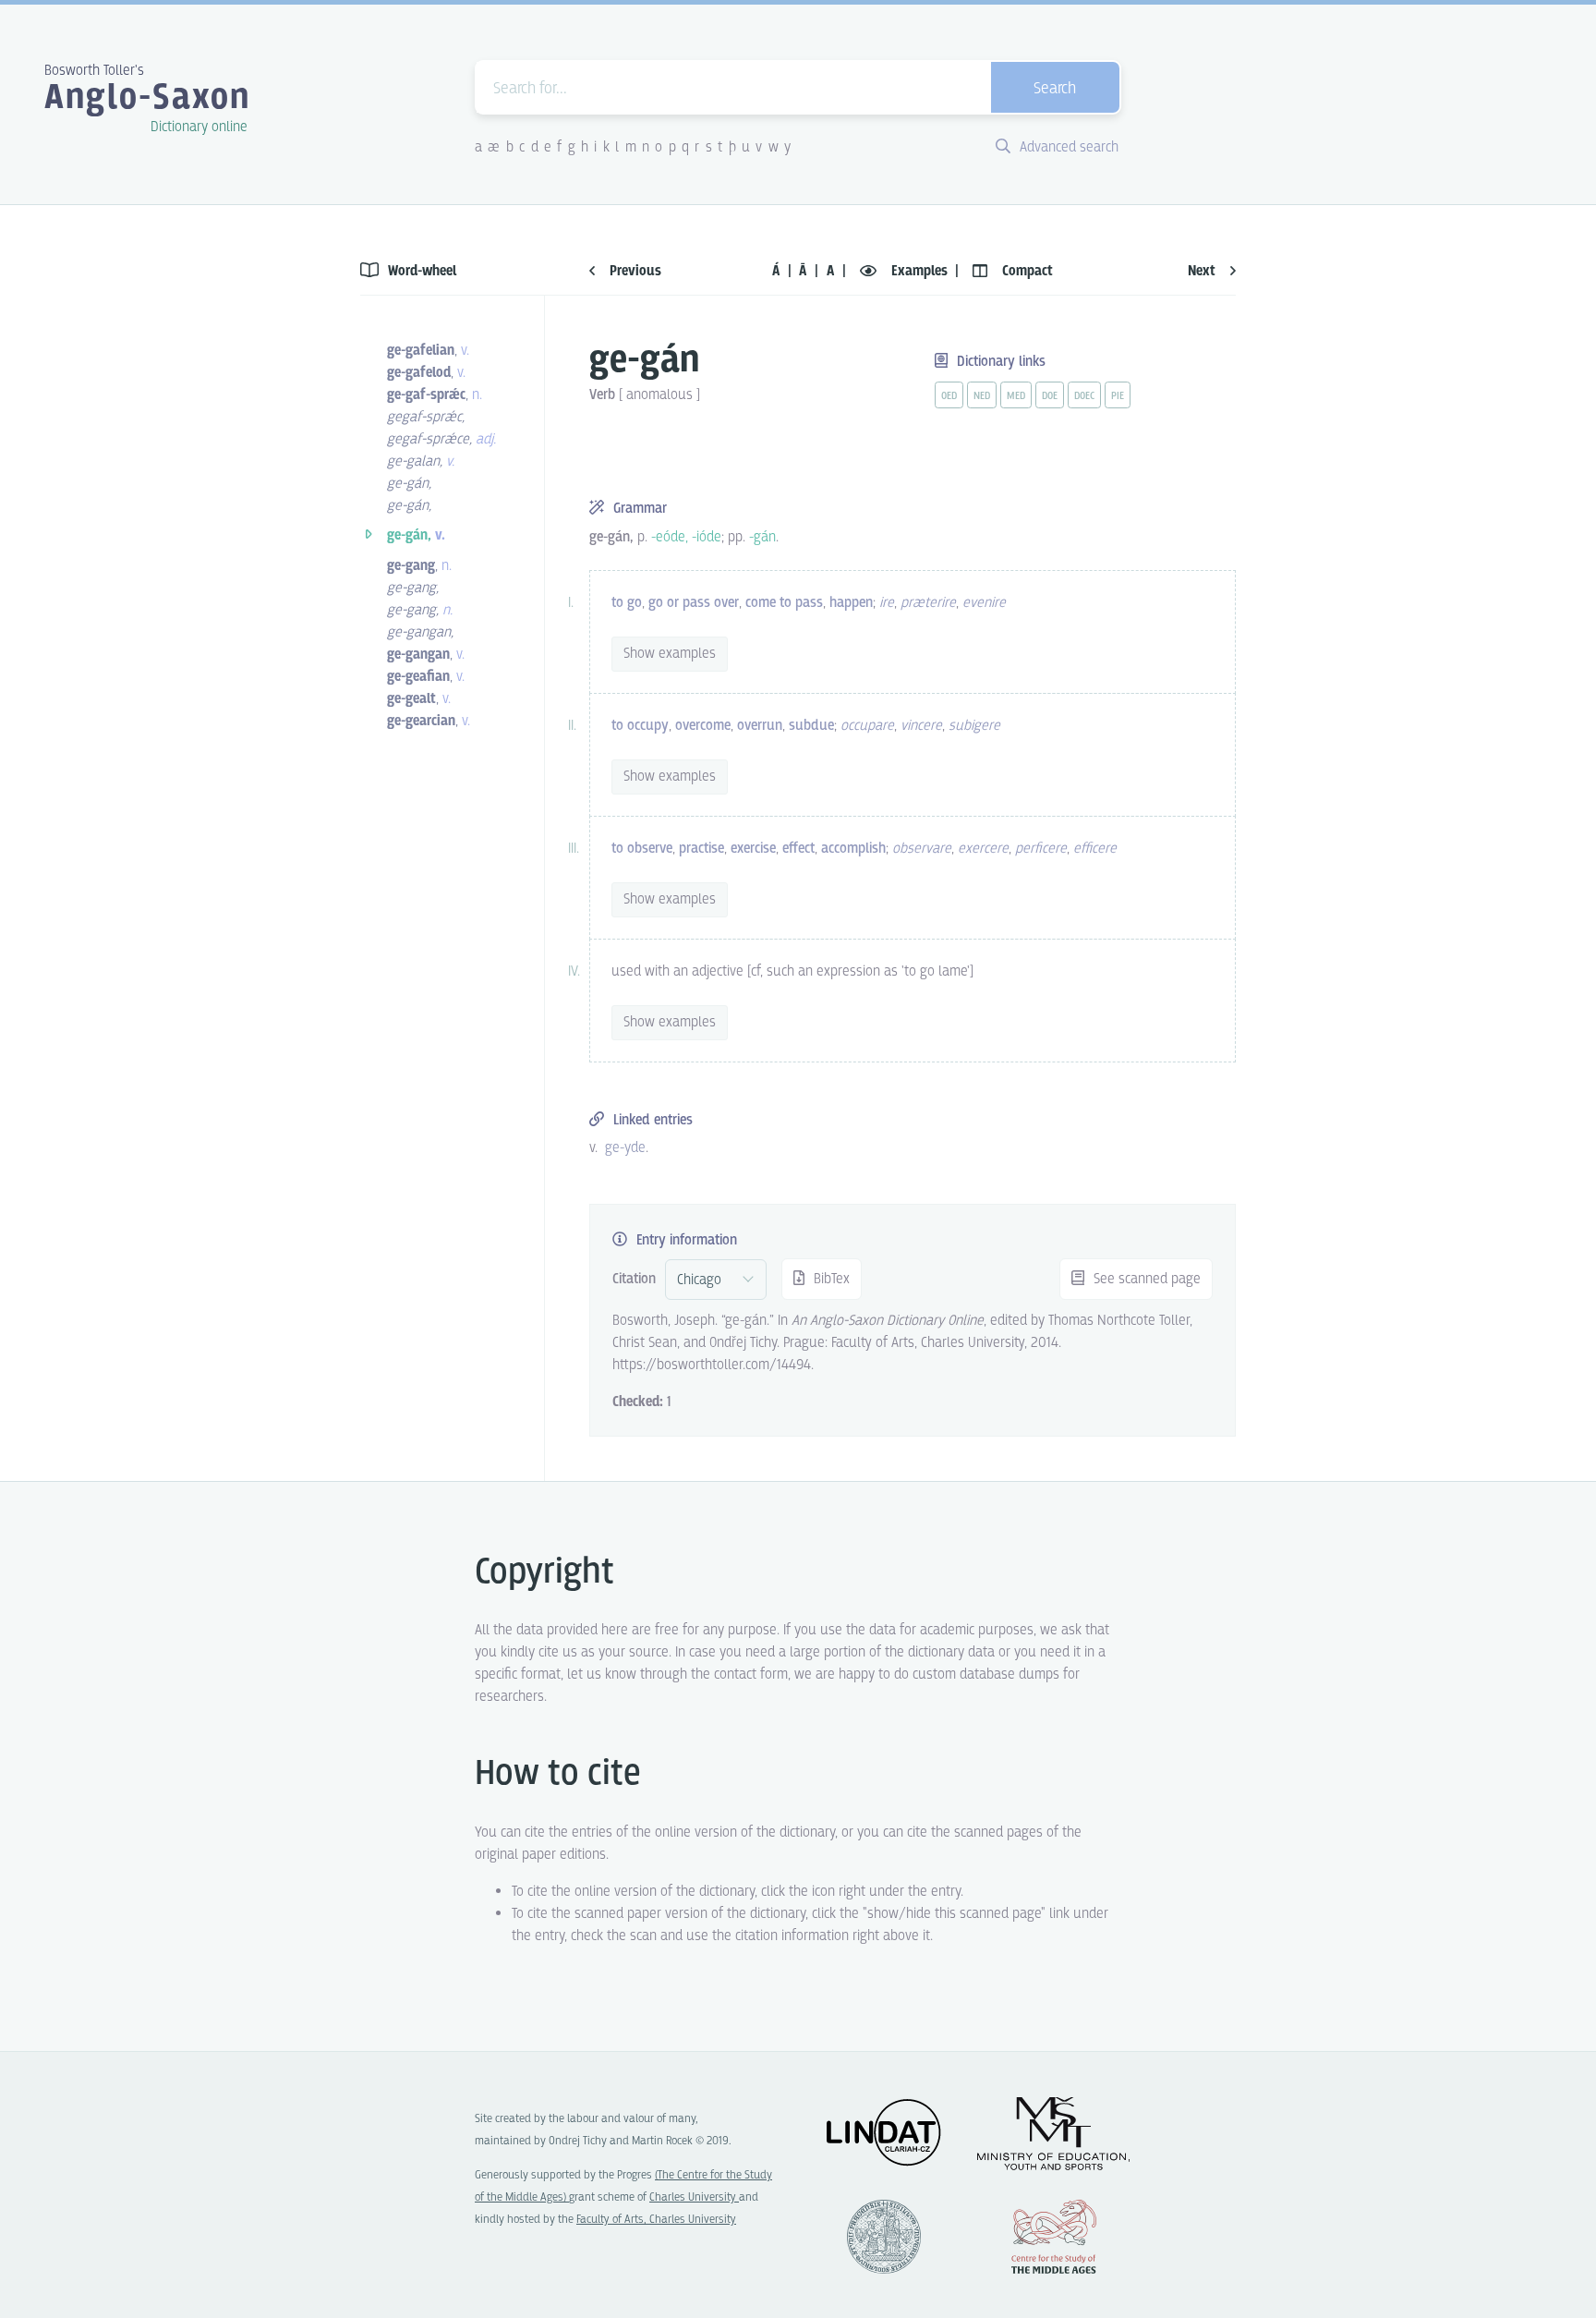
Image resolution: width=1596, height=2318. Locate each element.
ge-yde (625, 1148)
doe (1050, 396)
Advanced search (1067, 147)
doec (1084, 396)
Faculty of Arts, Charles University (656, 2220)
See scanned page (1145, 1279)
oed (949, 396)
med (1016, 396)
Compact (1026, 271)
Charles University (694, 2197)
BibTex (830, 1279)
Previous (634, 271)
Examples (919, 271)
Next (1203, 271)
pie (1118, 396)
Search (1055, 89)
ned (982, 396)
